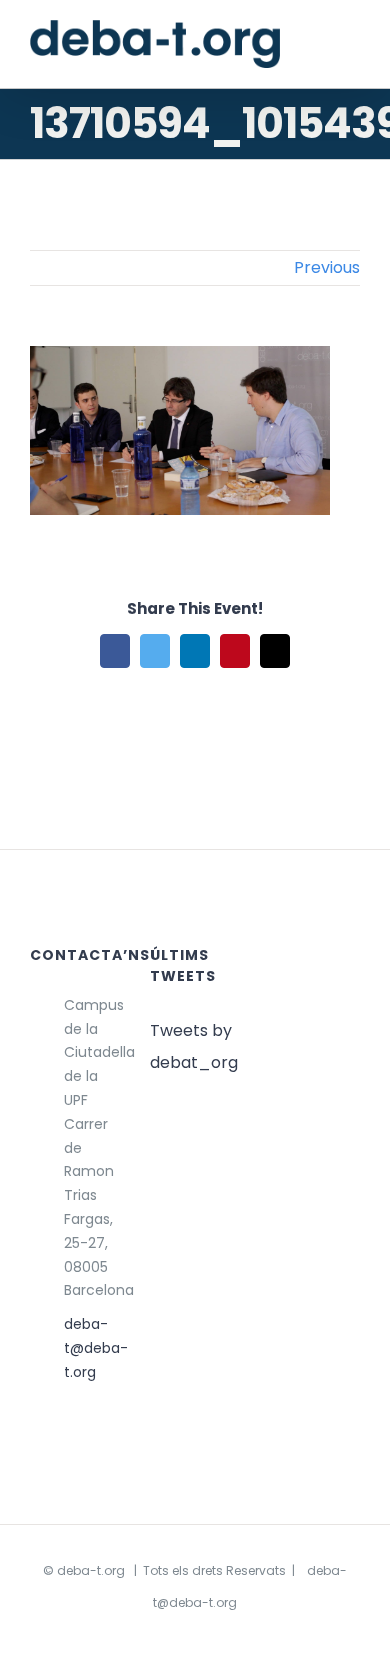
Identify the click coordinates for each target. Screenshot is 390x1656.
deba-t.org (91, 1570)
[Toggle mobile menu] (352, 48)
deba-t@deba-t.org (92, 1348)
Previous (327, 267)
